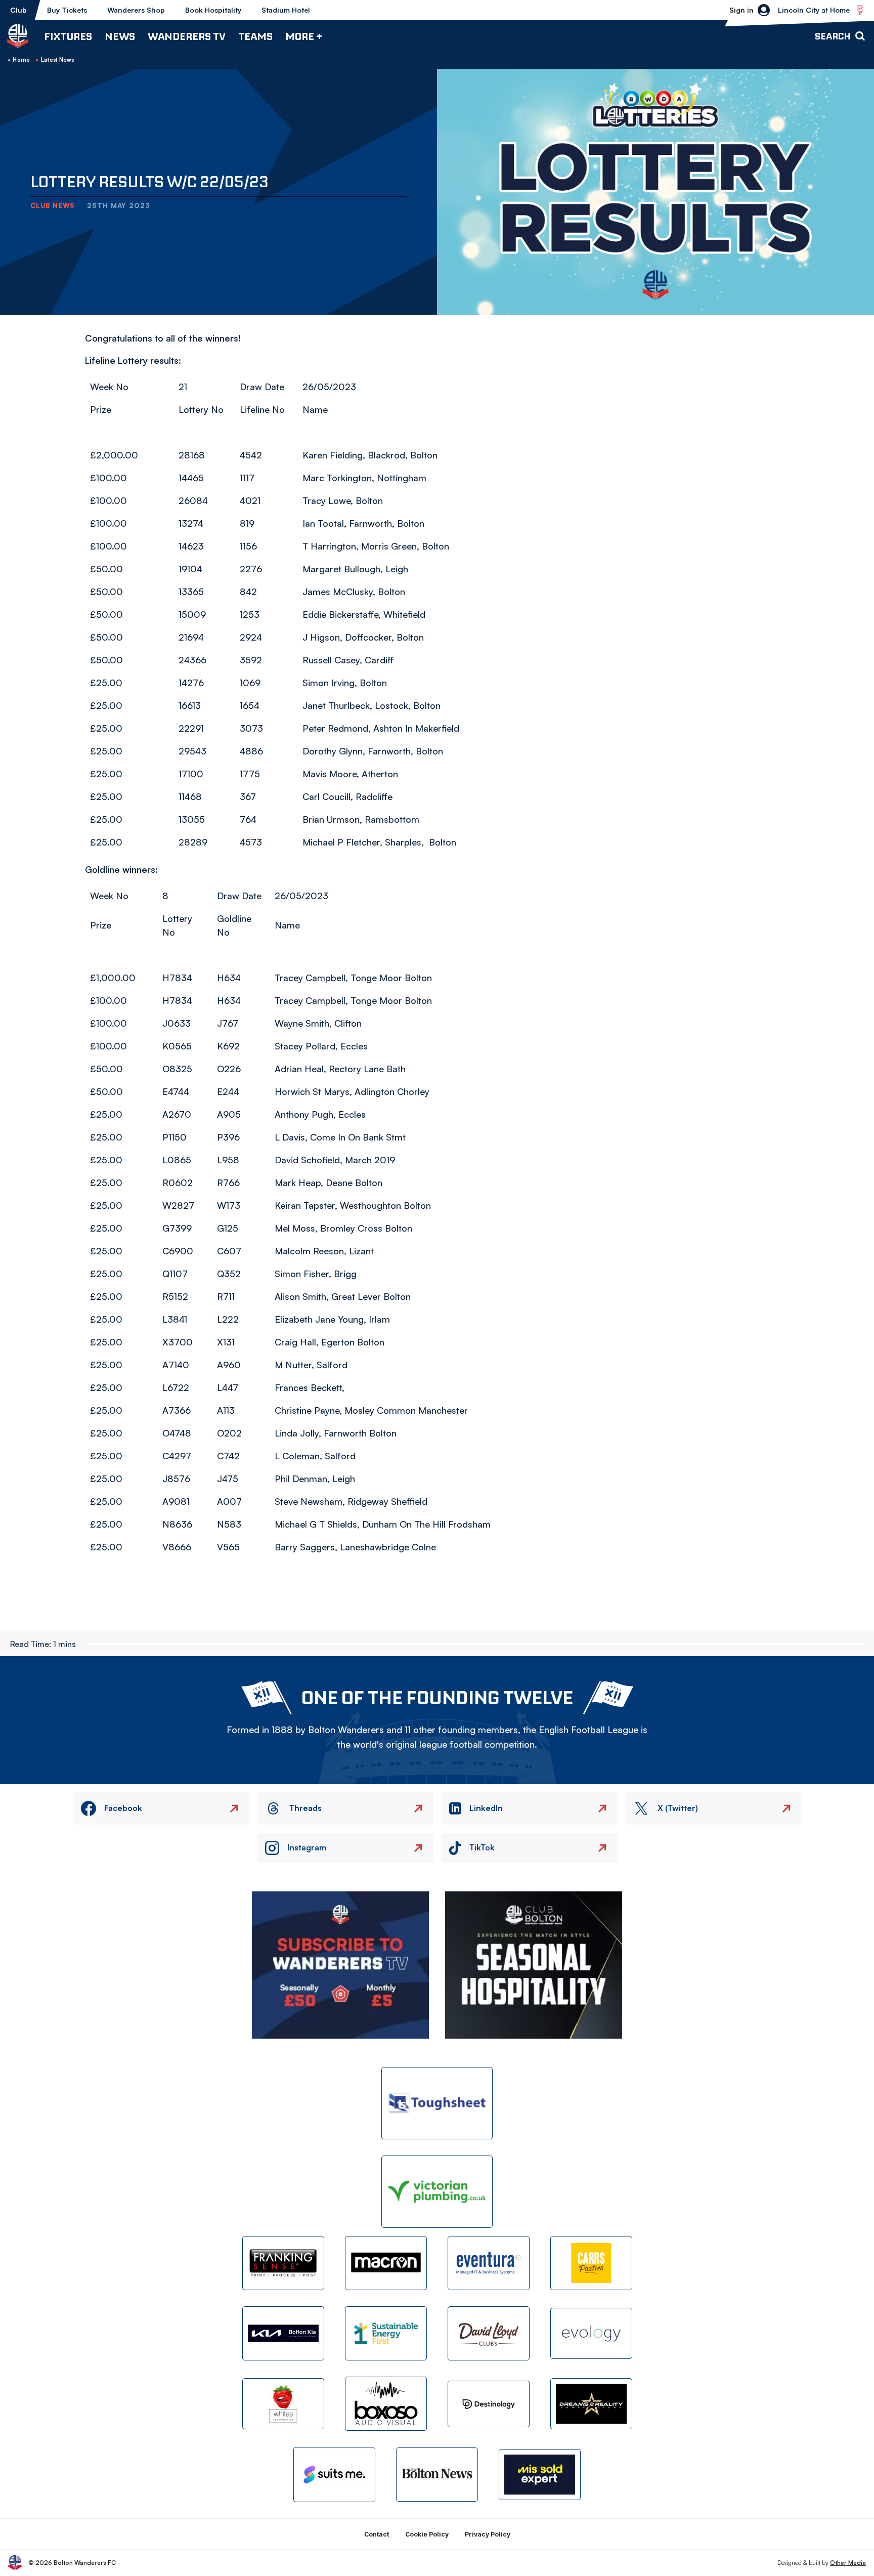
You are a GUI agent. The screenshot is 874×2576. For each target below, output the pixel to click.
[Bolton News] (437, 2475)
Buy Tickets (67, 10)
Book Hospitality (213, 10)
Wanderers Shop (136, 10)
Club (18, 10)
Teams (255, 36)
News (120, 36)
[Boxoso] (386, 2404)
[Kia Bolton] (283, 2333)
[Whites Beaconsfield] (283, 2404)
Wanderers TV (187, 36)
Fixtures (68, 36)
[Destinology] (489, 2404)
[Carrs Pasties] (591, 2263)
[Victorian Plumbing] (437, 2192)
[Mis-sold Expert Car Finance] (540, 2475)
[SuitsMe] (334, 2475)
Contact (377, 2534)
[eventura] (489, 2263)
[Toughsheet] (437, 2103)
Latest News (58, 60)
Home (21, 60)
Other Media (848, 2563)
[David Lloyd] (489, 2333)
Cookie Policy (427, 2534)
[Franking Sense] (283, 2263)
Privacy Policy (488, 2534)
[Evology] (591, 2333)
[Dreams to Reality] (591, 2404)
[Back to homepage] (18, 36)
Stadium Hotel (286, 10)
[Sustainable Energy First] (386, 2333)
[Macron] (386, 2263)
